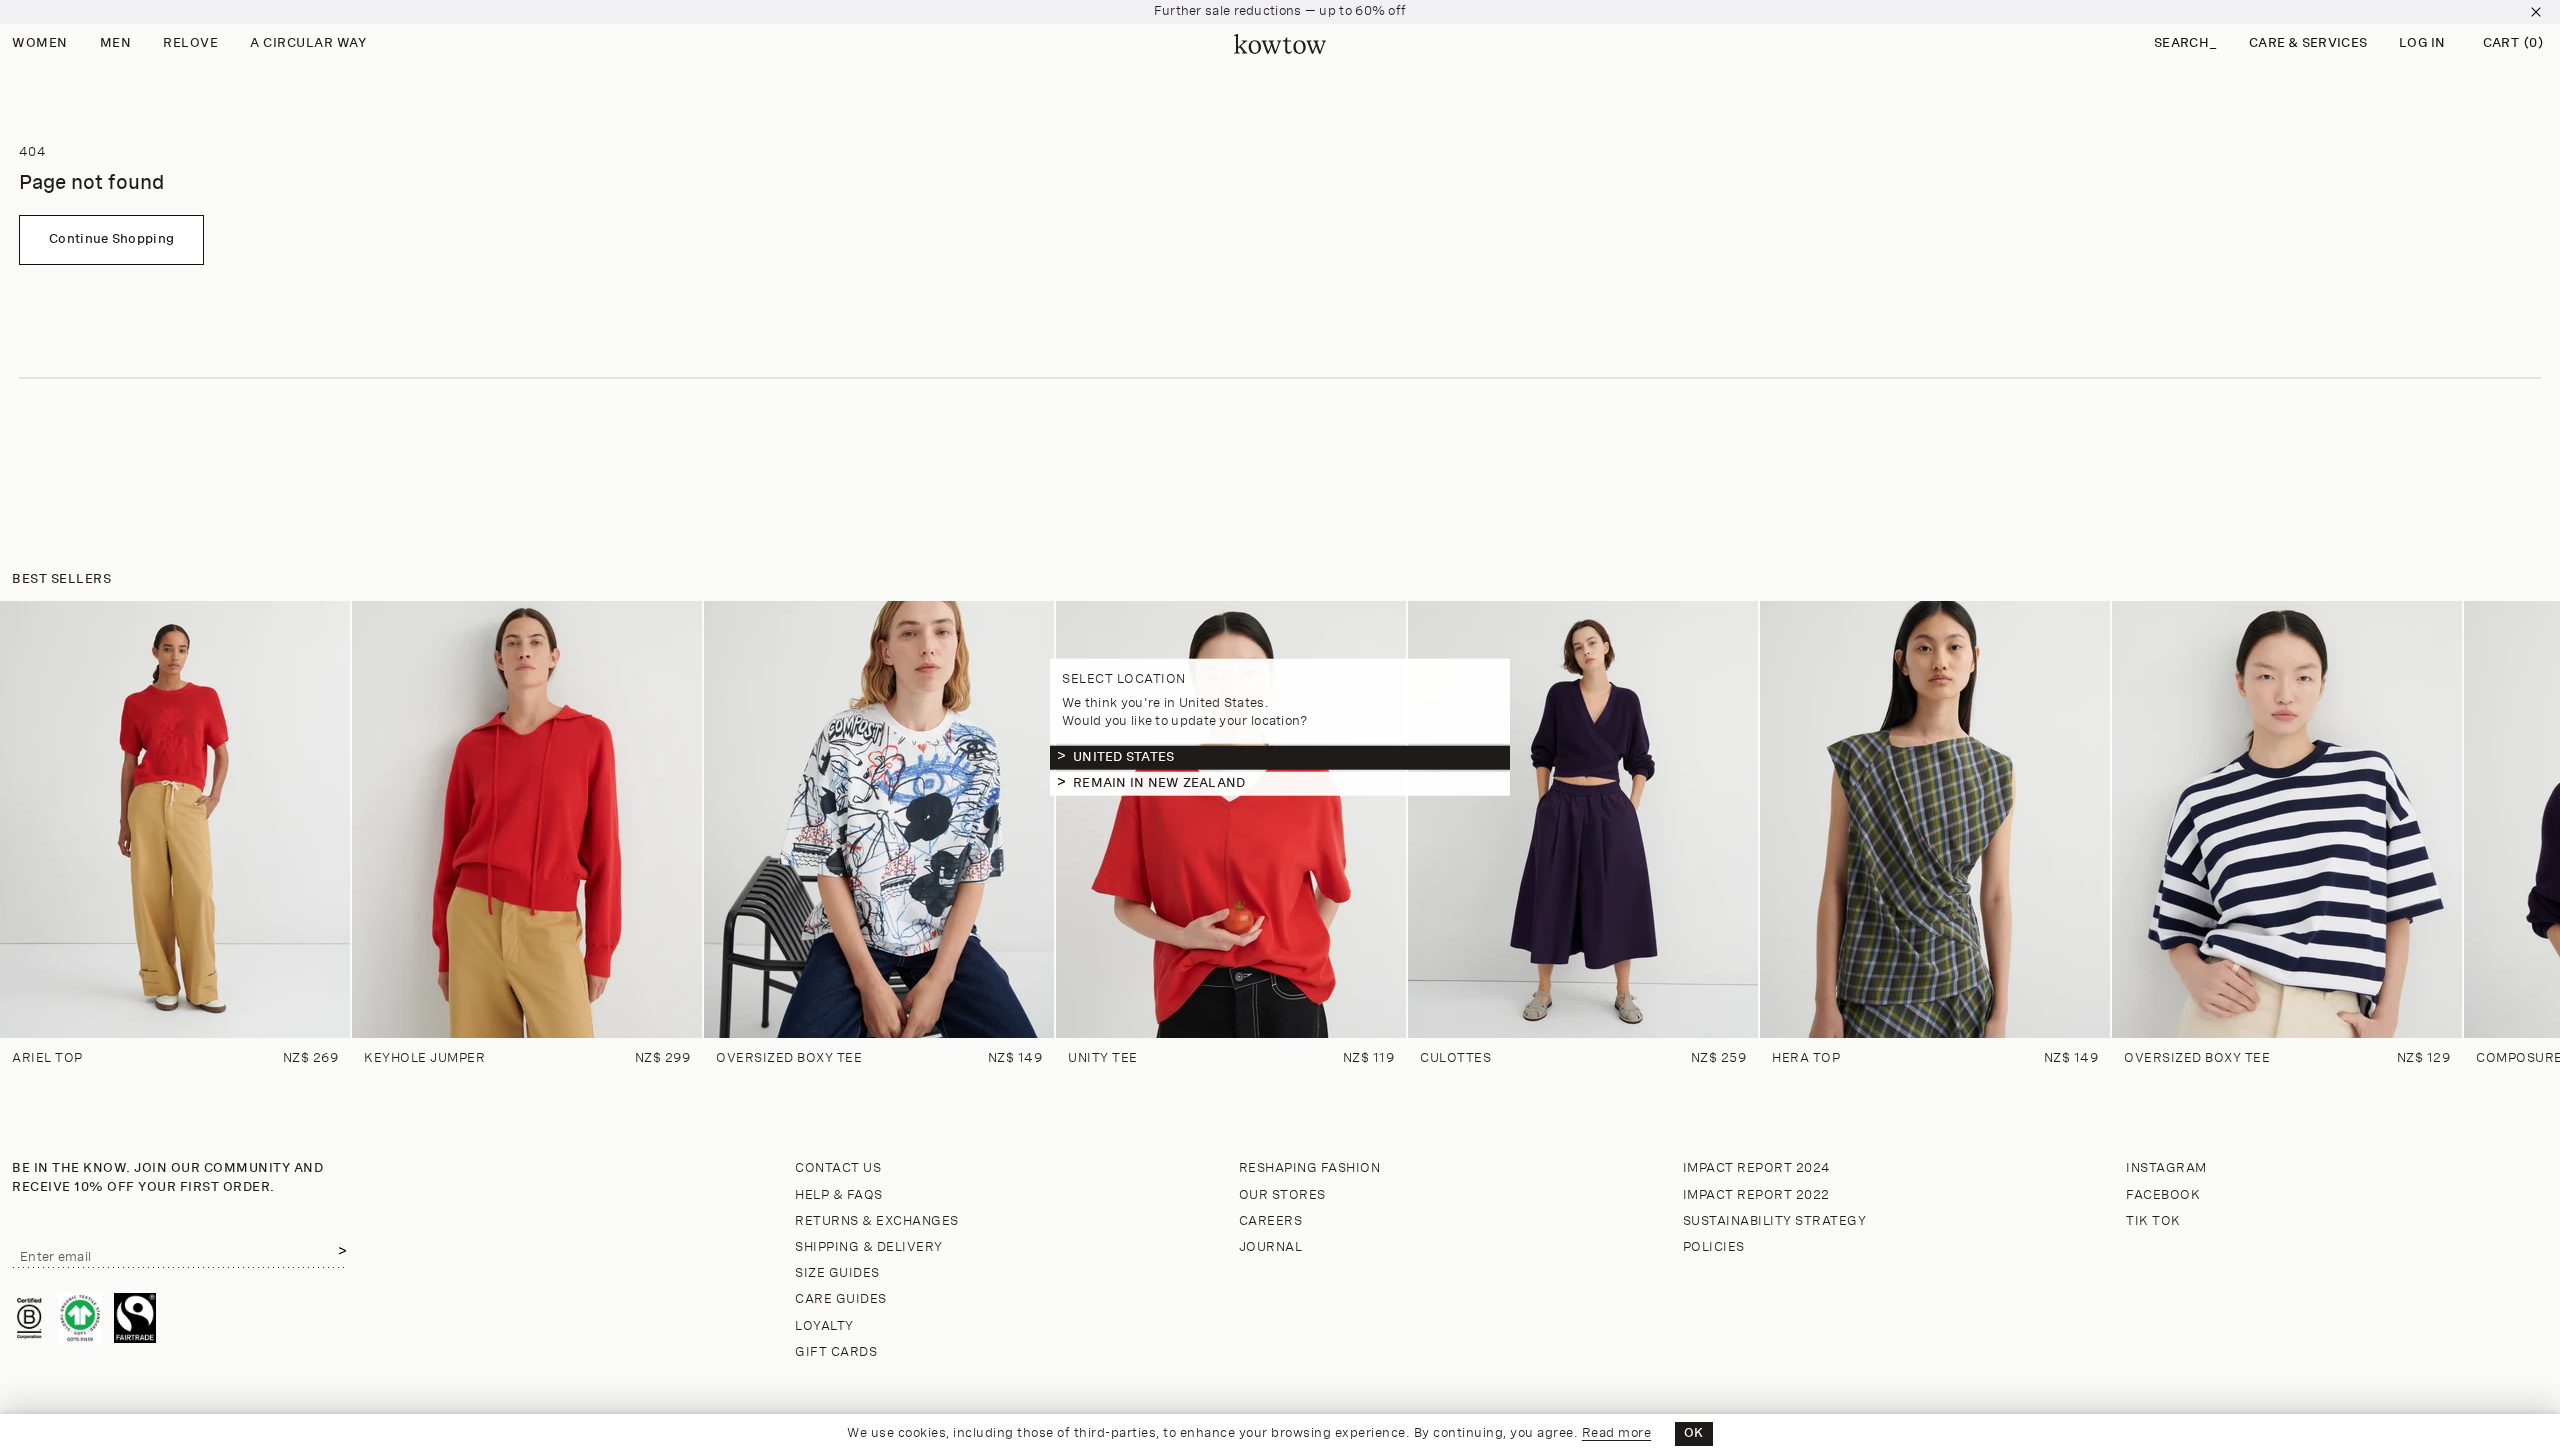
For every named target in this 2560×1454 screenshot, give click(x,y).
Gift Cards (836, 1352)
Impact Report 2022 (1756, 1195)
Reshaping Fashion (1310, 1168)
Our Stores (1282, 1195)
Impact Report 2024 (1757, 1168)
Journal (1271, 1247)
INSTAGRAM (2166, 1168)
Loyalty (824, 1326)
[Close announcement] (2536, 12)
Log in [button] (2422, 43)
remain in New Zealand (1159, 782)
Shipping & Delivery (869, 1247)
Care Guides (841, 1299)
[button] (2185, 44)
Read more (1617, 1433)
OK (1694, 1433)
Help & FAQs (839, 1195)
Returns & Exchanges (877, 1221)
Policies (1714, 1247)
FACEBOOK (2163, 1195)
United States (1123, 756)
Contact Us (838, 1168)
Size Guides (837, 1273)
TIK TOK (2153, 1221)
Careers (1271, 1221)
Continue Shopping (111, 239)
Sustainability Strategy (1775, 1221)
